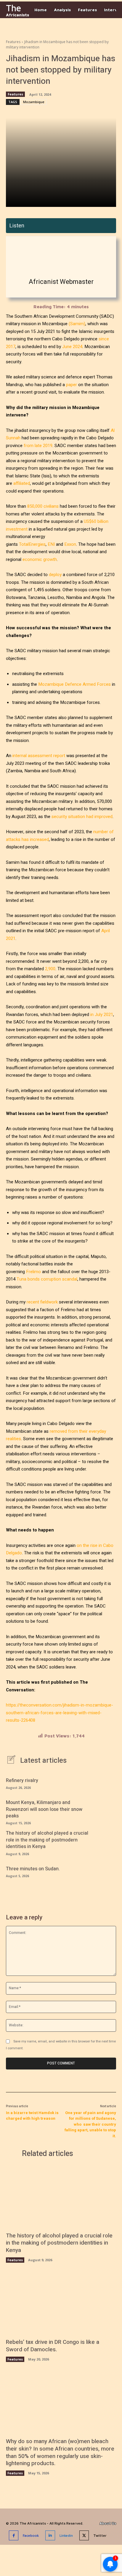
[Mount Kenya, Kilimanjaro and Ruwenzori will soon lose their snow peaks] (106, 1810)
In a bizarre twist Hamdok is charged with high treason (32, 2116)
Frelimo (33, 1272)
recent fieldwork (42, 1302)
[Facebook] (14, 2535)
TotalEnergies (32, 544)
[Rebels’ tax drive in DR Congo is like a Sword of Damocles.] (61, 2304)
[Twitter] (84, 2535)
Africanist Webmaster (61, 282)
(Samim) (77, 324)
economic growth (40, 559)
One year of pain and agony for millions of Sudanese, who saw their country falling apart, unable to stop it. (90, 2124)
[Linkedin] (50, 2535)
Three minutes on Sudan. (33, 1869)
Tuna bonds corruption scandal (47, 1279)
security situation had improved (82, 817)
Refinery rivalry (22, 1781)
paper (72, 385)
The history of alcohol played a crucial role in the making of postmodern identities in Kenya (47, 1840)
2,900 (50, 969)
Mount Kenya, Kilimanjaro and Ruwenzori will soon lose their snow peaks (44, 1809)
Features (13, 42)
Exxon (70, 544)
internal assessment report (39, 756)
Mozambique (34, 102)
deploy (55, 575)
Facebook (31, 2535)
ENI (51, 544)
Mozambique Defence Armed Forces (74, 684)
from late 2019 (38, 446)
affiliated (22, 483)
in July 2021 (102, 1015)
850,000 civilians (43, 506)
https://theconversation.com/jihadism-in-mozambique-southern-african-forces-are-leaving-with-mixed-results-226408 (60, 1713)
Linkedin (66, 2535)
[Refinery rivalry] (106, 1783)
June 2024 (72, 347)
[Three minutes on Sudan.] (106, 1871)
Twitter (100, 2535)
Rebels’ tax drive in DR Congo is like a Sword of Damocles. (53, 2346)
